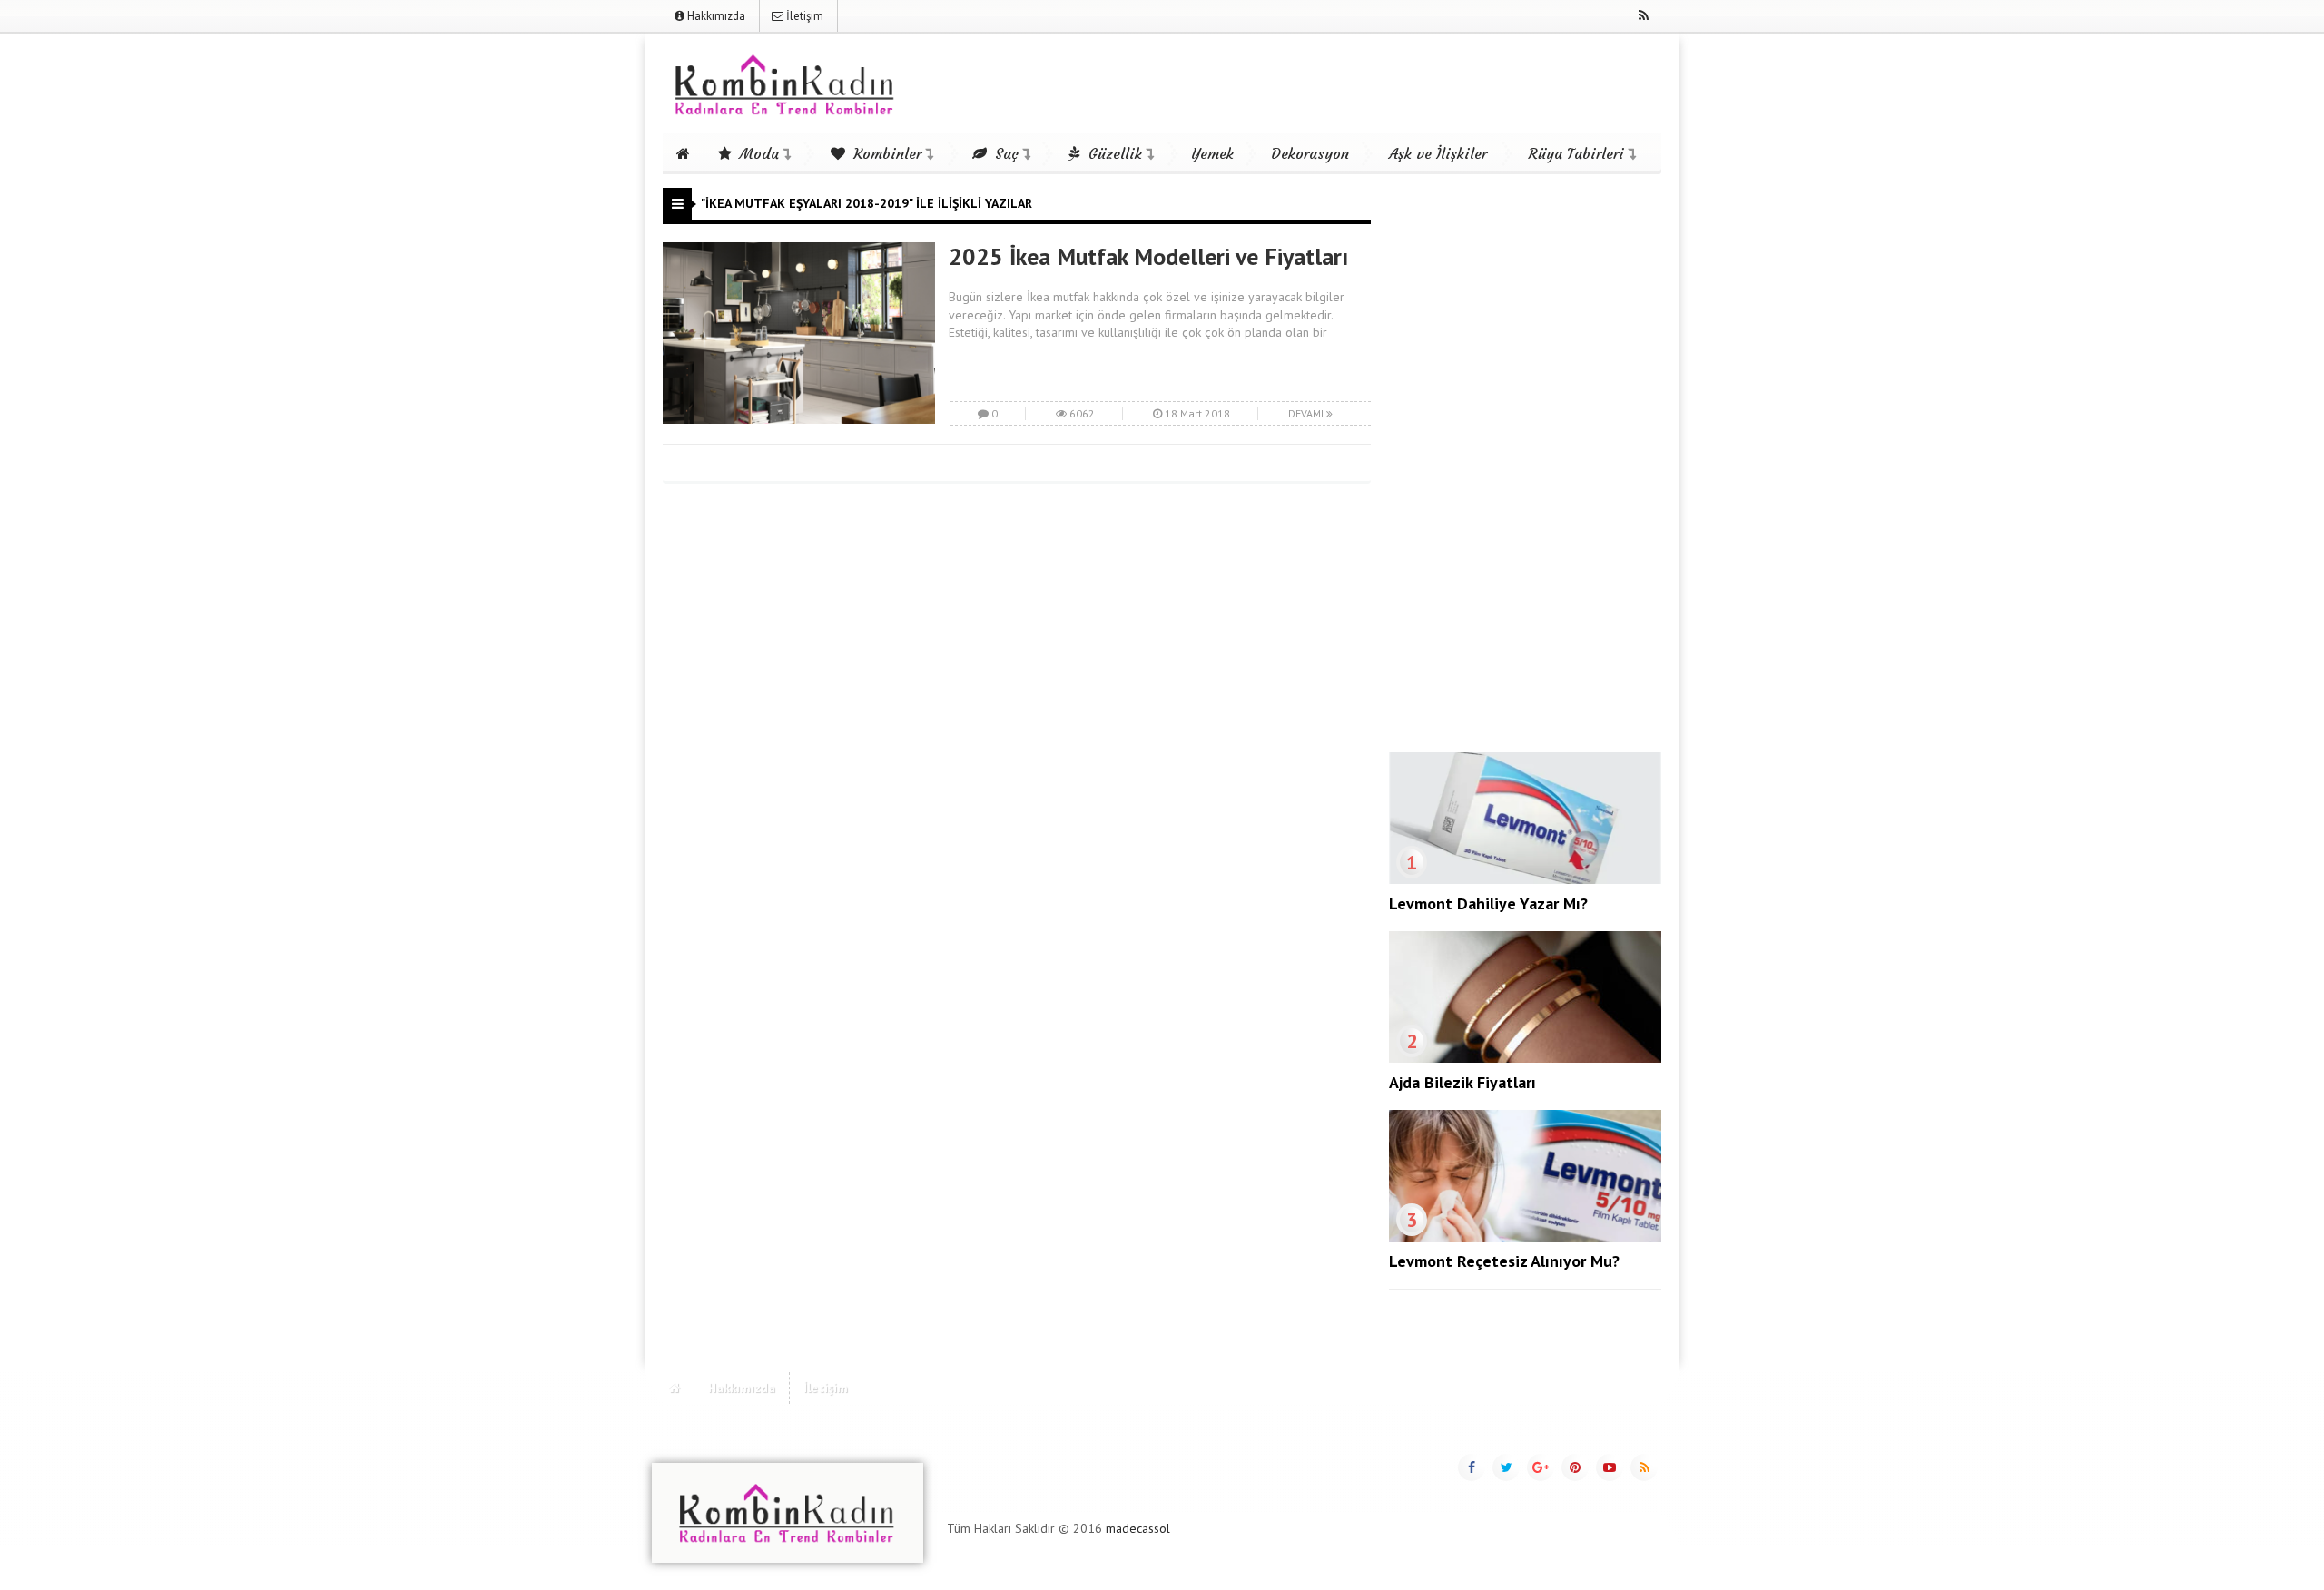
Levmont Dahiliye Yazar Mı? (1488, 903)
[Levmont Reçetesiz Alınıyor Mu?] (1525, 1237)
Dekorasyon (1310, 153)
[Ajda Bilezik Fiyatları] (1525, 1058)
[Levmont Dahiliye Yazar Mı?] (1525, 879)
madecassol (1138, 1528)
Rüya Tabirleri (1576, 153)
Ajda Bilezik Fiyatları (1462, 1082)
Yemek (1212, 153)
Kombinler (885, 153)
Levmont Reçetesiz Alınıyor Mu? (1504, 1261)
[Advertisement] (1525, 460)
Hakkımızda (715, 16)
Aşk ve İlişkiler (1438, 153)
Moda (757, 153)
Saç (1004, 153)
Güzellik (1113, 153)
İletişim (803, 16)
